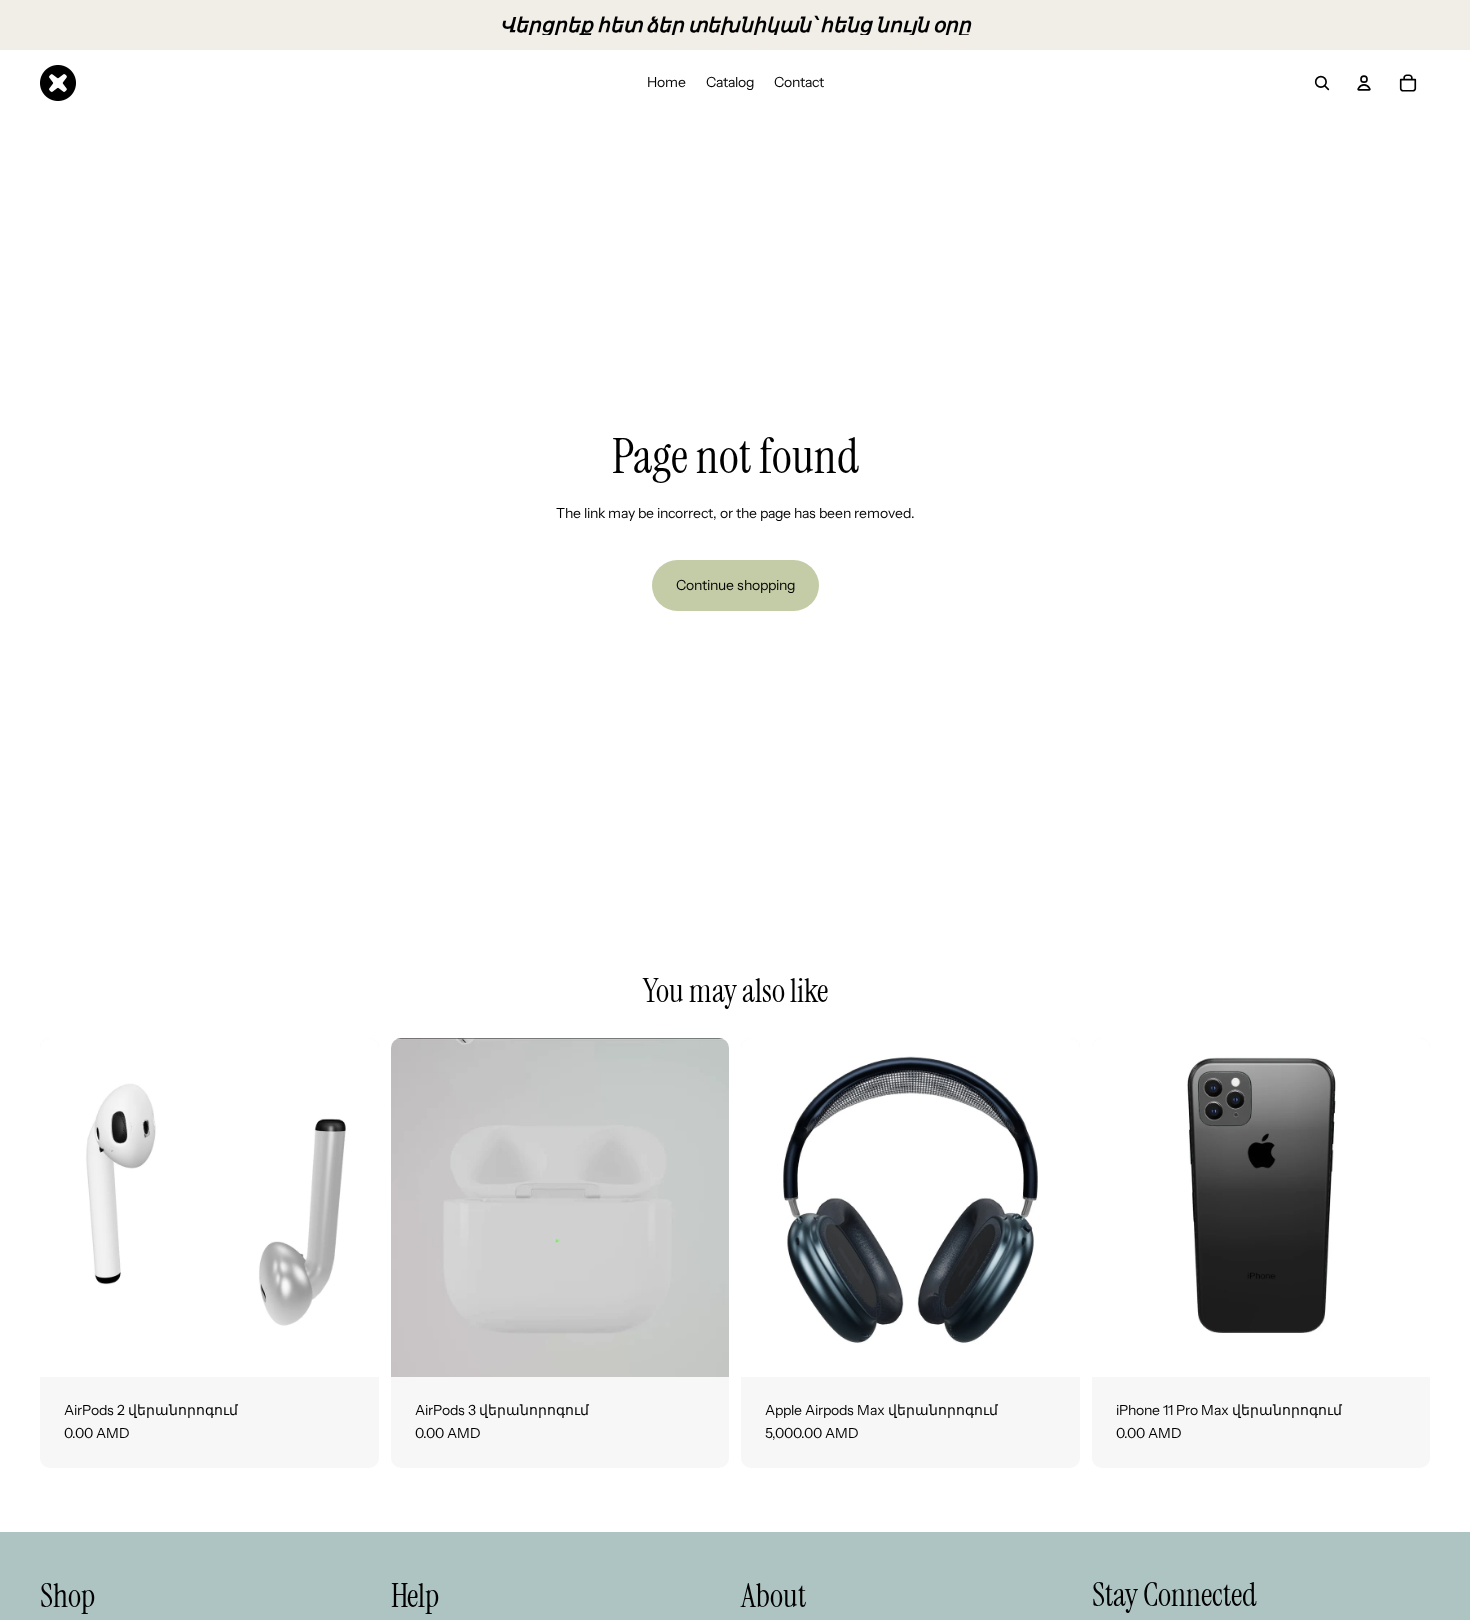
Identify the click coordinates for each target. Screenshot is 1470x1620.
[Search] (1322, 83)
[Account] (1364, 83)
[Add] (348, 1346)
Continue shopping (735, 585)
